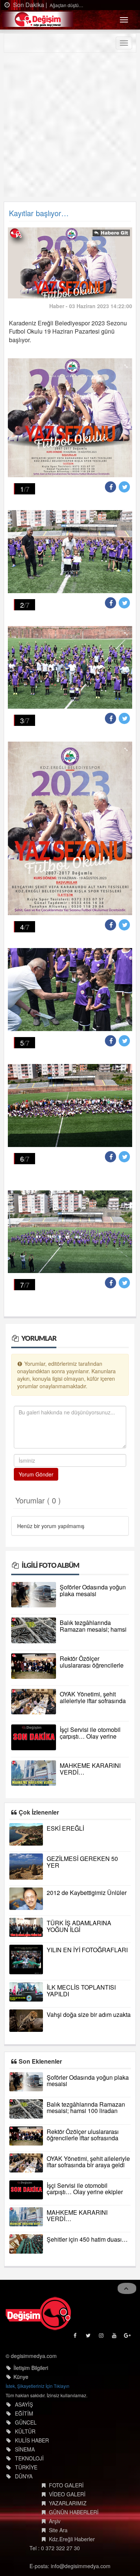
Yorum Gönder (36, 1474)
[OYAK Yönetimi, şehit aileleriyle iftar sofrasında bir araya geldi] (34, 1702)
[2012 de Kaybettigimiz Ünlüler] (26, 1899)
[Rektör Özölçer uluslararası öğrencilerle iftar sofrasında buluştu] (34, 1666)
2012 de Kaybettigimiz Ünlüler (87, 1893)
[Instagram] (102, 2337)
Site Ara (58, 2530)
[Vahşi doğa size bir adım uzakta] (26, 2021)
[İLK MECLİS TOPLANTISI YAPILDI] (26, 1992)
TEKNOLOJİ (29, 2458)
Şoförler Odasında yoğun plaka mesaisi (93, 1590)
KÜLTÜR (25, 2431)
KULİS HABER (32, 2440)
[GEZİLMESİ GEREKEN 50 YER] (26, 1867)
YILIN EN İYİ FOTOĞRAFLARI (87, 1950)
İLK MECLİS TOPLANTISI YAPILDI (81, 1991)
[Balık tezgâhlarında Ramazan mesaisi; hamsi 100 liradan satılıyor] (34, 1630)
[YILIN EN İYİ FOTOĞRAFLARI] (26, 1959)
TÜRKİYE (26, 2467)
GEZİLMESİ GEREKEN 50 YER (82, 1862)
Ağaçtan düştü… (66, 5)
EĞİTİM (24, 2413)
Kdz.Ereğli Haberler (72, 2539)
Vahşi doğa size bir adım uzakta (89, 2014)
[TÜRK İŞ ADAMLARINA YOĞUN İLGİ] (26, 1927)
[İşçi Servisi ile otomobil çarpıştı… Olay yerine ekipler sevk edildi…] (34, 1737)
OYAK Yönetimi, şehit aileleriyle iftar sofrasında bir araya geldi (93, 1701)
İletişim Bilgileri (31, 2368)
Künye (21, 2377)
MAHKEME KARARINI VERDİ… (90, 1769)
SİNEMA (25, 2449)
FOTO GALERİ (66, 2485)
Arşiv (55, 2521)
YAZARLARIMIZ (68, 2503)
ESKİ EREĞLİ (65, 1828)
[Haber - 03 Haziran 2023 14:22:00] (70, 262)
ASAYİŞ (24, 2404)
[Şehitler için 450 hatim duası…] (26, 2244)
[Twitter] (89, 2337)
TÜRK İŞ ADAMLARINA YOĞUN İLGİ (79, 1926)
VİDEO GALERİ (67, 2494)
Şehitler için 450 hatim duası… (87, 2239)
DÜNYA (24, 2476)
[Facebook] (76, 2337)
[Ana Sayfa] (38, 2313)
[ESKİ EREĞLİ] (26, 1834)
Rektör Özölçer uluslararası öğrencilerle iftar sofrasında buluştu (92, 1665)
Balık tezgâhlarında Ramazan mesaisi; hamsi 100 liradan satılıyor (93, 1629)
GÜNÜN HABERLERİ (74, 2512)
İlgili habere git (111, 233)
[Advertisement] (70, 127)
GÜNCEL (26, 2422)
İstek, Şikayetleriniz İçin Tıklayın (38, 2386)
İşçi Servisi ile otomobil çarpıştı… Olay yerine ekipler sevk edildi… (90, 1736)
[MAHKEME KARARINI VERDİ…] (34, 1773)
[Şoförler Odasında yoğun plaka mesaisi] (34, 1595)
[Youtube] (115, 2337)
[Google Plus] (128, 2337)
